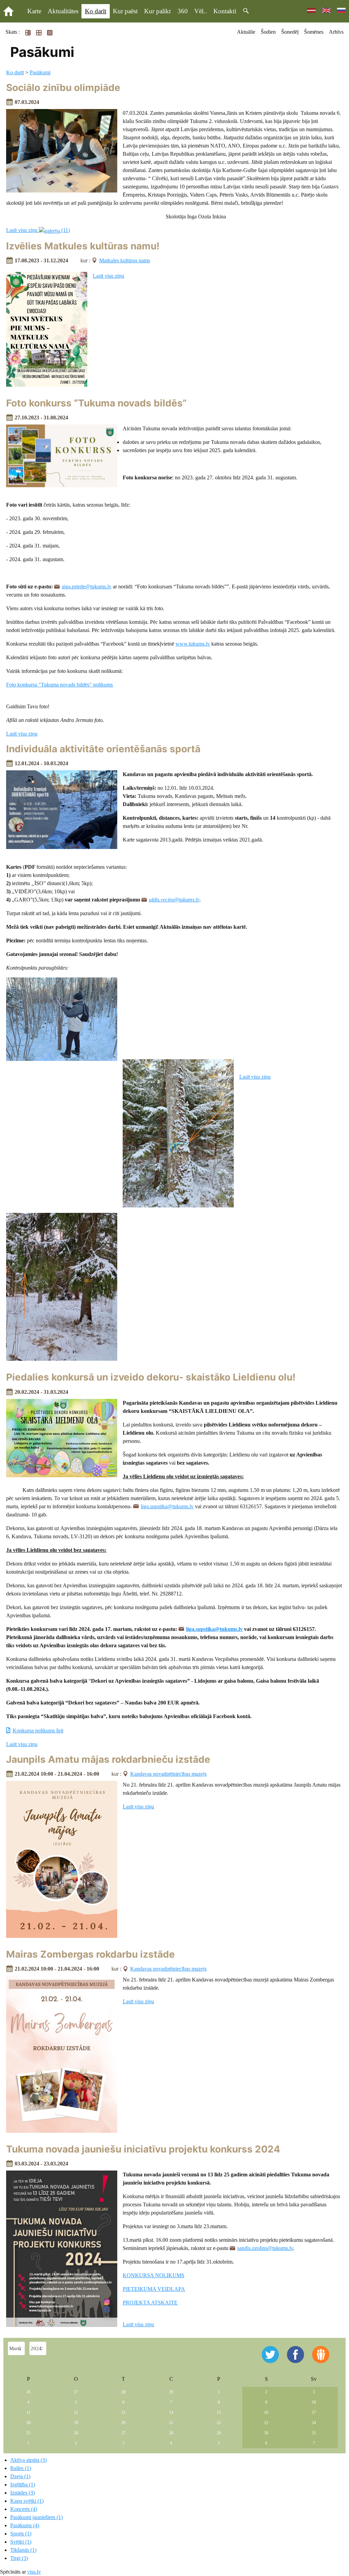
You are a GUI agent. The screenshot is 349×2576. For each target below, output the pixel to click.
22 (219, 2423)
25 (28, 2433)
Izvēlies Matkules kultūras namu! (83, 246)
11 (28, 2412)
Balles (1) (21, 2468)
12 (76, 2412)
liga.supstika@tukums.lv (167, 1506)
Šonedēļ (290, 32)
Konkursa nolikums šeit (38, 1731)
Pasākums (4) (25, 2525)
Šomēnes (314, 32)
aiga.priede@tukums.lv (87, 587)
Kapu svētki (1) (27, 2501)
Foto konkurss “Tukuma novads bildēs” (96, 403)
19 (76, 2423)
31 (314, 2433)
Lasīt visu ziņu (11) (38, 230)
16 (266, 2412)
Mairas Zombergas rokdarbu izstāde (90, 1954)
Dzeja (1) (20, 2476)
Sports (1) (21, 2534)
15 (219, 2412)
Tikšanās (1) (23, 2550)
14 (171, 2412)
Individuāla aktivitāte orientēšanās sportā (103, 749)
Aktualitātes (63, 11)
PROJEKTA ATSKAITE (150, 2303)
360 (183, 11)
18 (28, 2423)
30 (266, 2433)
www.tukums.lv (193, 644)
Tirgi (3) (19, 2558)
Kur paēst (125, 11)
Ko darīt (96, 11)
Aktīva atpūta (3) (28, 2460)
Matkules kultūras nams (125, 260)
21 (171, 2423)
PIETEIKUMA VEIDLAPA (154, 2289)
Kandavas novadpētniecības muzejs (168, 1774)
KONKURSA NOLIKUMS (154, 2275)
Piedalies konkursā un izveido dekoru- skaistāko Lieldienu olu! (151, 1377)
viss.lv (34, 2572)
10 (314, 2402)
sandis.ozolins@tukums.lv (265, 2248)
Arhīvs (336, 32)
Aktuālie (246, 32)
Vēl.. (201, 11)
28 (123, 2392)
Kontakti (225, 11)
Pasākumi (40, 72)
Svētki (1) (21, 2542)
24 (314, 2423)
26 (28, 2392)
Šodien (268, 32)
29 (171, 2392)
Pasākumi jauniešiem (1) (36, 2517)
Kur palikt (157, 11)
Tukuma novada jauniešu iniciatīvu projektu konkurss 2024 (143, 2149)
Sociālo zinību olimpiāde (63, 88)
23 (266, 2423)
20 (123, 2423)
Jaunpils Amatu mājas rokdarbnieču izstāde (108, 1759)
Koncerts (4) (24, 2509)
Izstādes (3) (22, 2493)
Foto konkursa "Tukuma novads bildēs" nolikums (59, 685)
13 (123, 2412)
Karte (34, 11)
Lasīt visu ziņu (108, 276)
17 (314, 2412)
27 (76, 2392)
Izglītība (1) (23, 2485)
